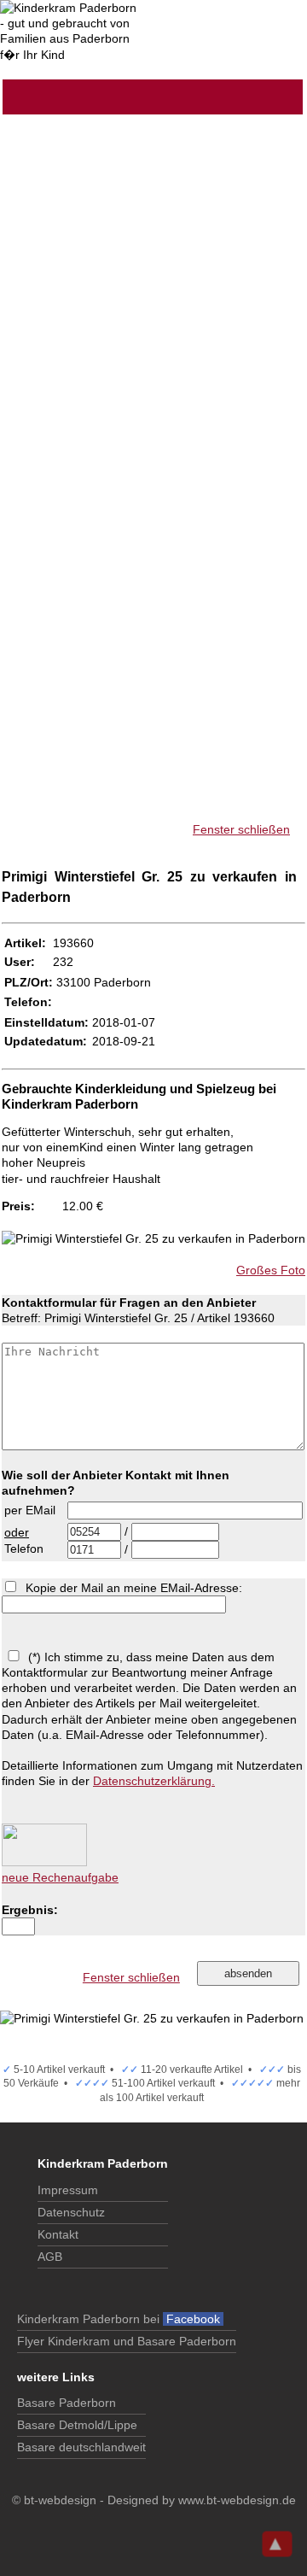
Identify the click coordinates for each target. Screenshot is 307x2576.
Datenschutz (71, 2212)
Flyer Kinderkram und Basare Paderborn (127, 2341)
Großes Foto (271, 1270)
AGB (50, 2257)
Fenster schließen (241, 829)
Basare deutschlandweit (81, 2447)
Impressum (68, 2190)
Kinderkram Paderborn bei (120, 2319)
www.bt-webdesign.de (237, 2500)
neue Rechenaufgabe (60, 1877)
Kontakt (58, 2234)
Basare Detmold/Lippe (77, 2425)
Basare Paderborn (67, 2403)
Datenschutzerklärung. (154, 1781)
